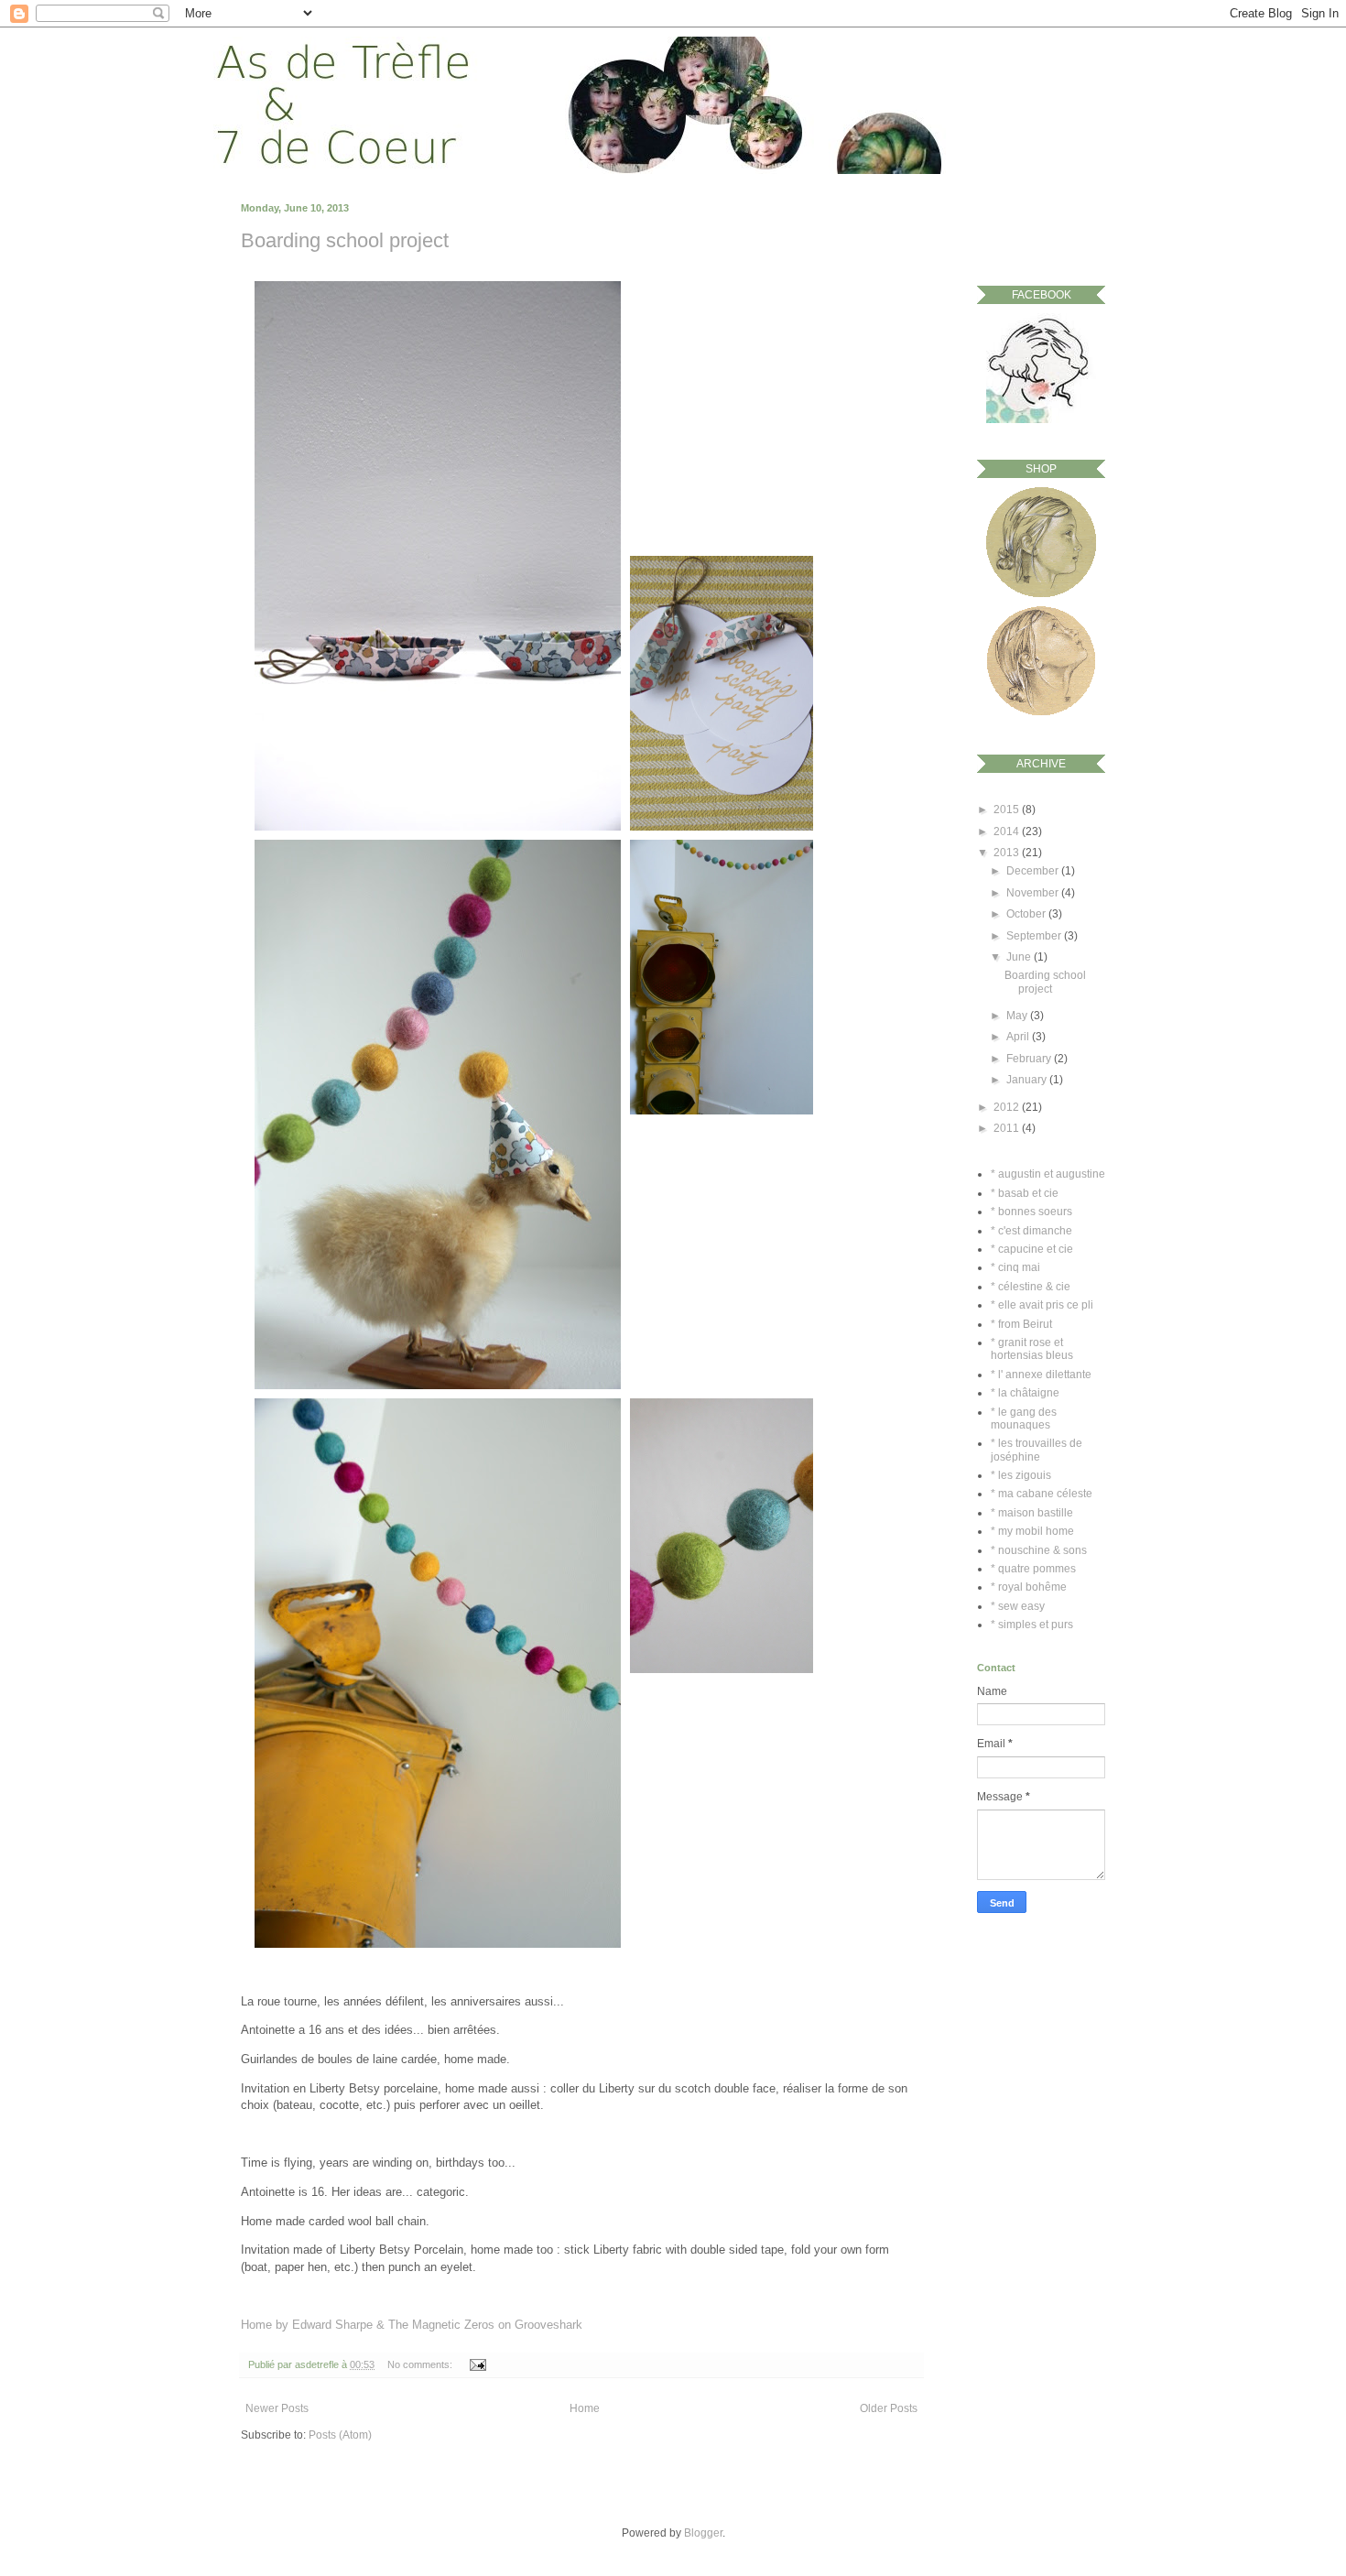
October (1027, 914)
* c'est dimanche (1031, 1231)
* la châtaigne (1025, 1393)
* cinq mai (1015, 1267)
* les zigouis (1021, 1475)
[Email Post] (476, 2364)
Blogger (703, 2533)
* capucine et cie (1032, 1249)
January (1028, 1080)
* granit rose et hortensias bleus (1032, 1349)
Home (585, 2408)
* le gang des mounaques (1024, 1418)
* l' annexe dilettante (1041, 1375)
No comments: (421, 2364)
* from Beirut (1021, 1324)
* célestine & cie (1031, 1287)
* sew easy (1018, 1606)
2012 (1008, 1107)
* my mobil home (1032, 1531)
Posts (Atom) (340, 2435)
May (1018, 1016)
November (1034, 893)
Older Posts (889, 2408)
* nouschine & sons (1039, 1550)
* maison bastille (1032, 1513)
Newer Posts (277, 2408)
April (1019, 1037)
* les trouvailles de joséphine (1037, 1450)
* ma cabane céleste (1042, 1494)
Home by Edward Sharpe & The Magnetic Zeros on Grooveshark (412, 2325)
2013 (1008, 853)
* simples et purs (1032, 1625)
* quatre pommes (1033, 1569)
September (1035, 936)
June (1020, 957)
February (1030, 1059)
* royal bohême (1029, 1587)
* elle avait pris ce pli (1042, 1305)
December (1034, 871)
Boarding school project (345, 240)
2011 (1008, 1128)
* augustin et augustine (1048, 1174)
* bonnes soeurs (1031, 1212)
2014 (1008, 831)
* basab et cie (1025, 1193)
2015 (1008, 810)
